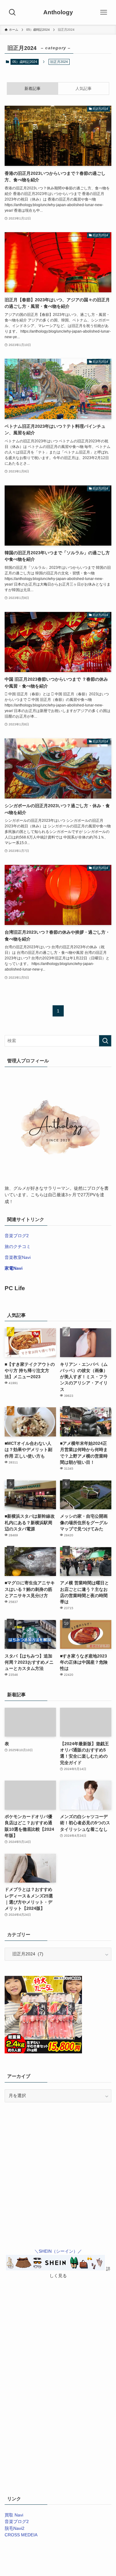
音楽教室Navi (18, 1257)
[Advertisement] (58, 2133)
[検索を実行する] (105, 1041)
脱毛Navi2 (15, 2528)
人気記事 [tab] (84, 89)
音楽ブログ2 (17, 1236)
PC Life (15, 1288)
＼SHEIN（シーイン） (56, 2251)
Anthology (58, 13)
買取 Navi (14, 2515)
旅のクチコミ (18, 1247)
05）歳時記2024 (25, 62)
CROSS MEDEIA (21, 2535)
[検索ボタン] (12, 12)
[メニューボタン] (104, 12)
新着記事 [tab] (32, 89)
